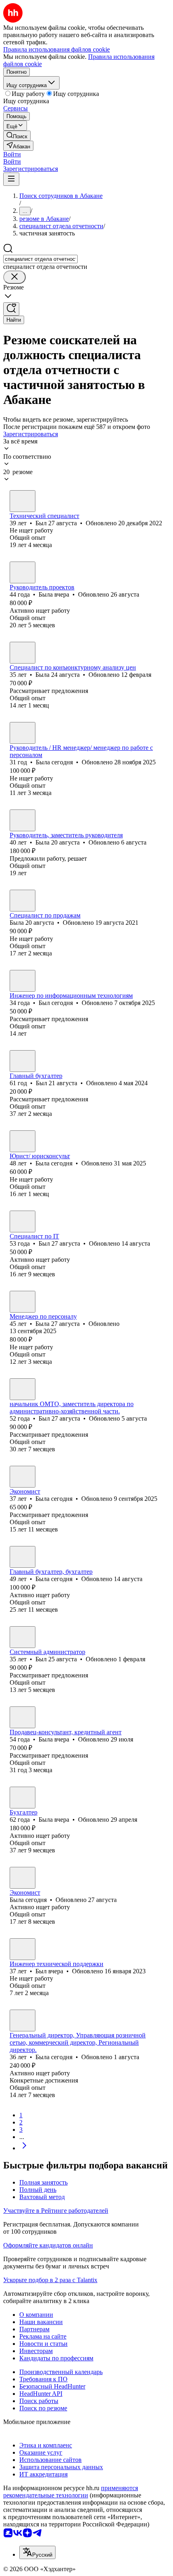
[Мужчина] (23, 501)
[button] (12, 154)
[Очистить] (14, 277)
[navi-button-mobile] (11, 179)
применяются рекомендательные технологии (71, 2492)
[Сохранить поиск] (11, 309)
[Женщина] (23, 572)
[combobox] (40, 259)
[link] (17, 136)
